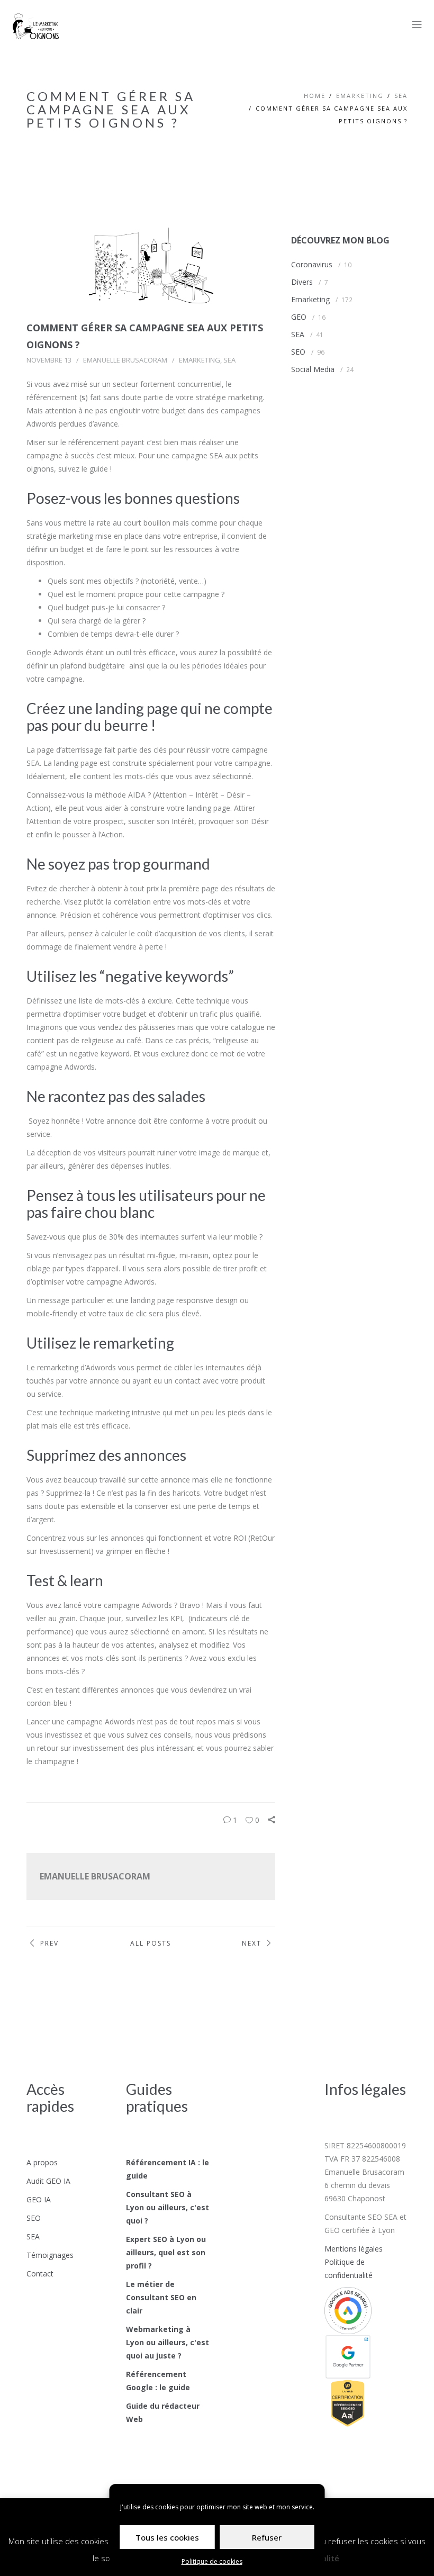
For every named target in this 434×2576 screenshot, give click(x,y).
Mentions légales (354, 2249)
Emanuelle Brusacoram (125, 360)
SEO (298, 352)
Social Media (313, 369)
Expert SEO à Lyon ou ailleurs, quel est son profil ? (166, 2252)
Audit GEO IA (48, 2181)
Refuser (267, 2537)
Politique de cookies (212, 2561)
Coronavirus (312, 264)
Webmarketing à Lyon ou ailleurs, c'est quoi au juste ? (168, 2342)
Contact (40, 2274)
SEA (401, 96)
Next (252, 1943)
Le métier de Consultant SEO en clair (161, 2297)
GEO (299, 317)
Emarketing (360, 96)
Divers (302, 282)
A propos (42, 2162)
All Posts (151, 1943)
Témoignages (50, 2255)
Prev (49, 1943)
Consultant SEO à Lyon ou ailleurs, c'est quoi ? (168, 2207)
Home (315, 96)
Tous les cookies (167, 2537)
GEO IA (39, 2199)
